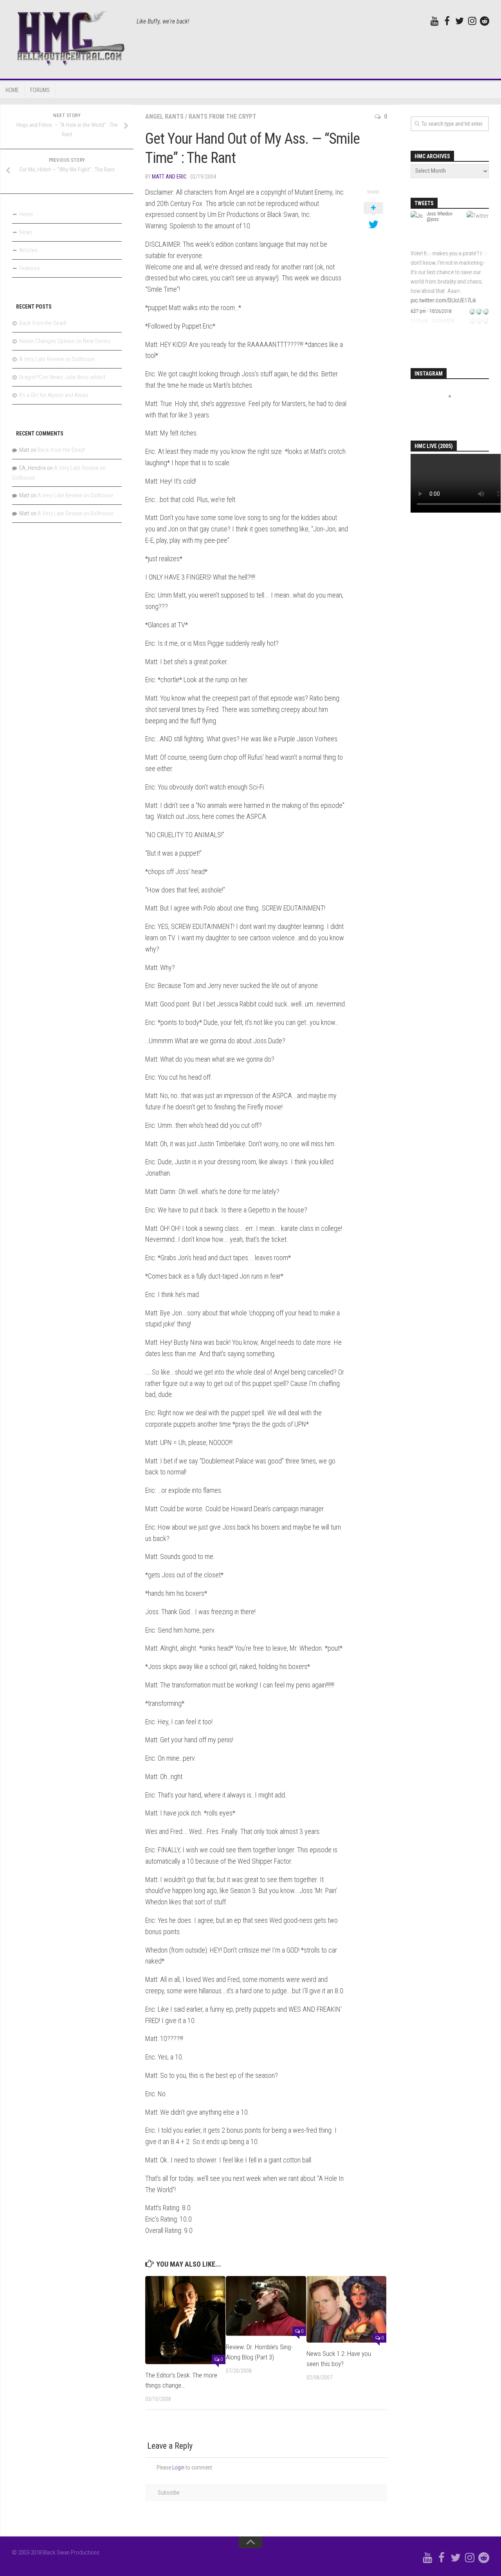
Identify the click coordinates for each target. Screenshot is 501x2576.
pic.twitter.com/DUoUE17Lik (443, 300)
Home (12, 90)
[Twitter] (460, 21)
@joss (433, 219)
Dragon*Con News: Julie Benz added (62, 377)
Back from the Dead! (43, 323)
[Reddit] (485, 21)
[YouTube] (434, 21)
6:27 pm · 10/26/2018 (431, 311)
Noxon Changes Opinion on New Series (65, 341)
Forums (40, 90)
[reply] (472, 311)
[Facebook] (447, 21)
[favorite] (486, 311)
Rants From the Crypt (223, 117)
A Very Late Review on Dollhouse (57, 359)
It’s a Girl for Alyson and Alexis (54, 395)
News (26, 232)
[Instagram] (472, 21)
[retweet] (479, 311)
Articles (28, 250)
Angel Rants (164, 117)
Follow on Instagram (455, 411)
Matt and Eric (169, 177)
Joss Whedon (440, 214)
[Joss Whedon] (417, 244)
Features (30, 268)
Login (178, 2468)
